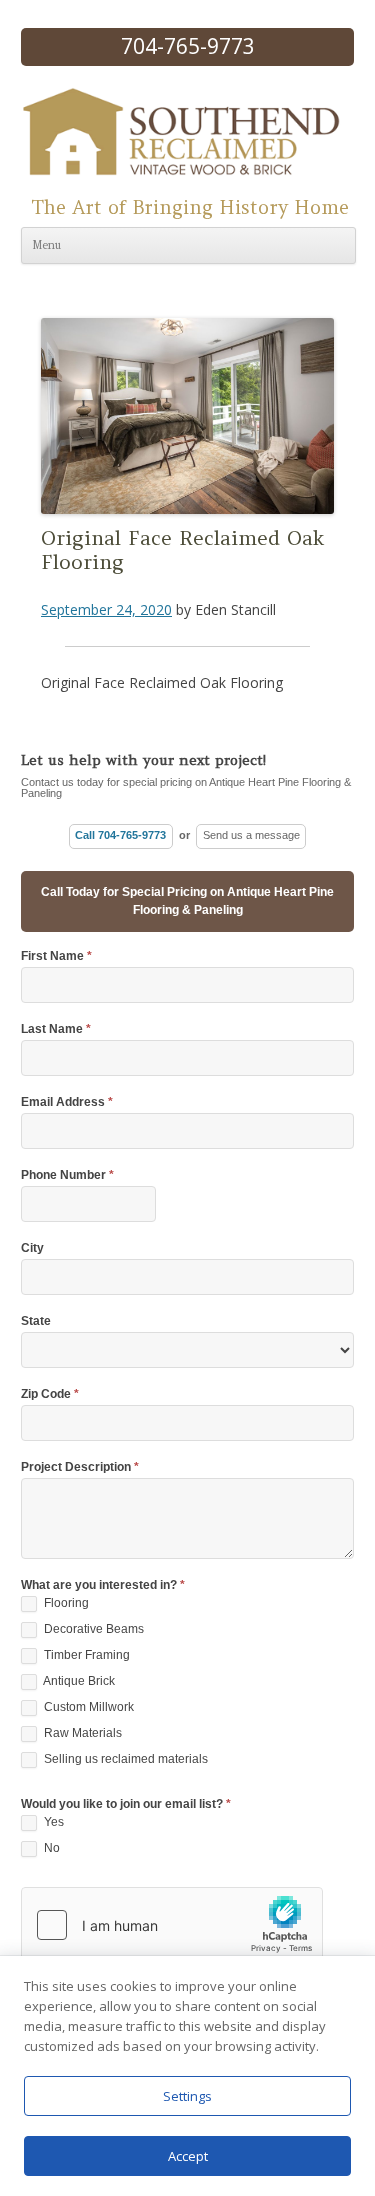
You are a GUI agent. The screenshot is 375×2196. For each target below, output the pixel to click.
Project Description (80, 1467)
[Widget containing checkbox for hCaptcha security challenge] (172, 1925)
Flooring (65, 1603)
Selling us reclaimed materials (124, 1759)
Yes (52, 1822)
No (50, 1848)
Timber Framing (85, 1655)
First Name (56, 956)
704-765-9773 (188, 46)
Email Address (67, 1102)
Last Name (56, 1029)
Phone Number (67, 1175)
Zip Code (50, 1394)
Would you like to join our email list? (126, 1804)
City (32, 1248)
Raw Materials (81, 1733)
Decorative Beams (92, 1629)
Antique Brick (78, 1681)
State (36, 1321)
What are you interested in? (103, 1585)
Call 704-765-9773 (120, 835)
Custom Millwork (87, 1707)
